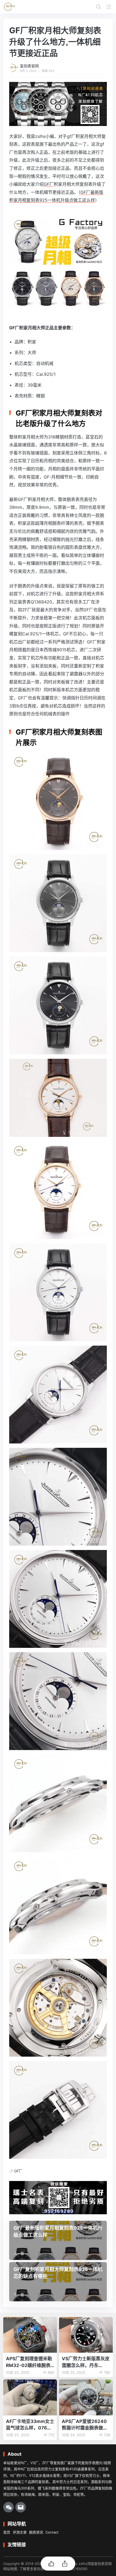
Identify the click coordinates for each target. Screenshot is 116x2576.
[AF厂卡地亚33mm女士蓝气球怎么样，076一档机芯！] (30, 2397)
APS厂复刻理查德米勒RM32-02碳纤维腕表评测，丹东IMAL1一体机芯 (29, 2362)
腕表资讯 (36, 2532)
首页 (7, 2532)
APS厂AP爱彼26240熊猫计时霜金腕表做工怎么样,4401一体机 (85, 2425)
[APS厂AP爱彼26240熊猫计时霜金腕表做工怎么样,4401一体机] (86, 2397)
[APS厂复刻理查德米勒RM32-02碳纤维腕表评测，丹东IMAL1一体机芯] (30, 2335)
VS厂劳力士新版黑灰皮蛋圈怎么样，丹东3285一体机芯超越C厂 (86, 2362)
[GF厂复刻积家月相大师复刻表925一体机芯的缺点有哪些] (58, 2282)
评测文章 (20, 2532)
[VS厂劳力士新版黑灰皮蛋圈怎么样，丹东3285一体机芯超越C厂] (86, 2335)
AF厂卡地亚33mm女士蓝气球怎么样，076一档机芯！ (30, 2425)
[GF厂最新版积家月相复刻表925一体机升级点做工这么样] (58, 2240)
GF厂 (49, 184)
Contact (52, 2532)
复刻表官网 (29, 66)
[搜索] (98, 6)
